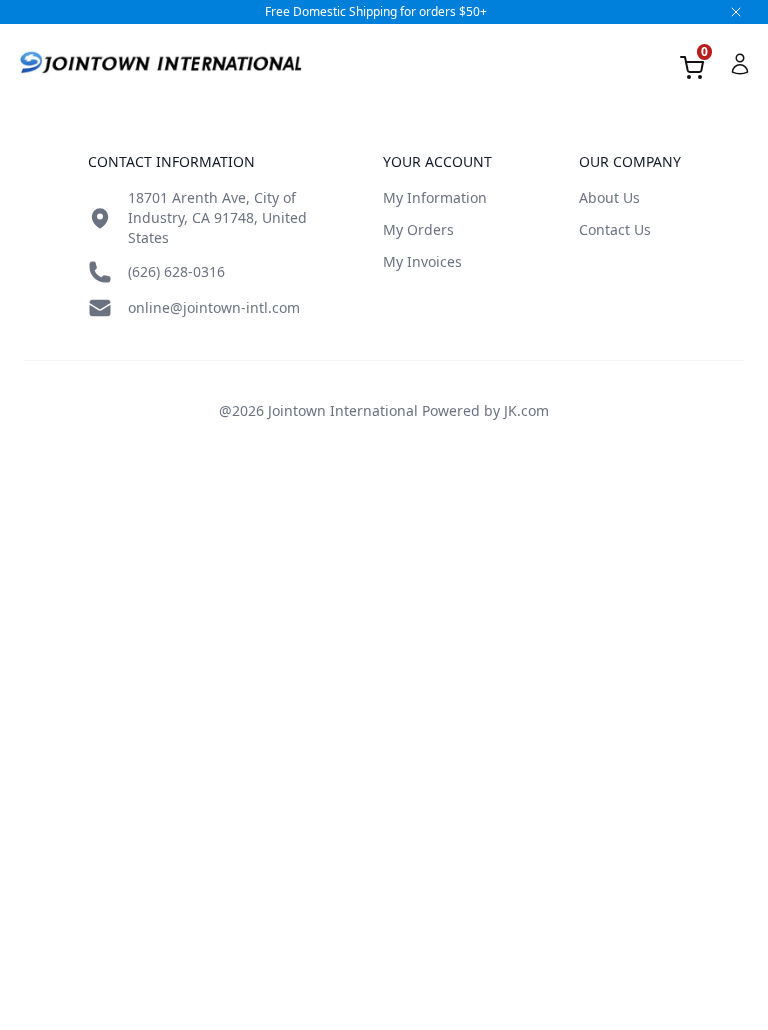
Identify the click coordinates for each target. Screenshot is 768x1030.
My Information (435, 197)
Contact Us (615, 229)
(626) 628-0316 (176, 271)
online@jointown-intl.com (214, 307)
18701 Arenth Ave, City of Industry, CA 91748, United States (217, 217)
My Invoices (422, 261)
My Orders (418, 229)
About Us (609, 197)
